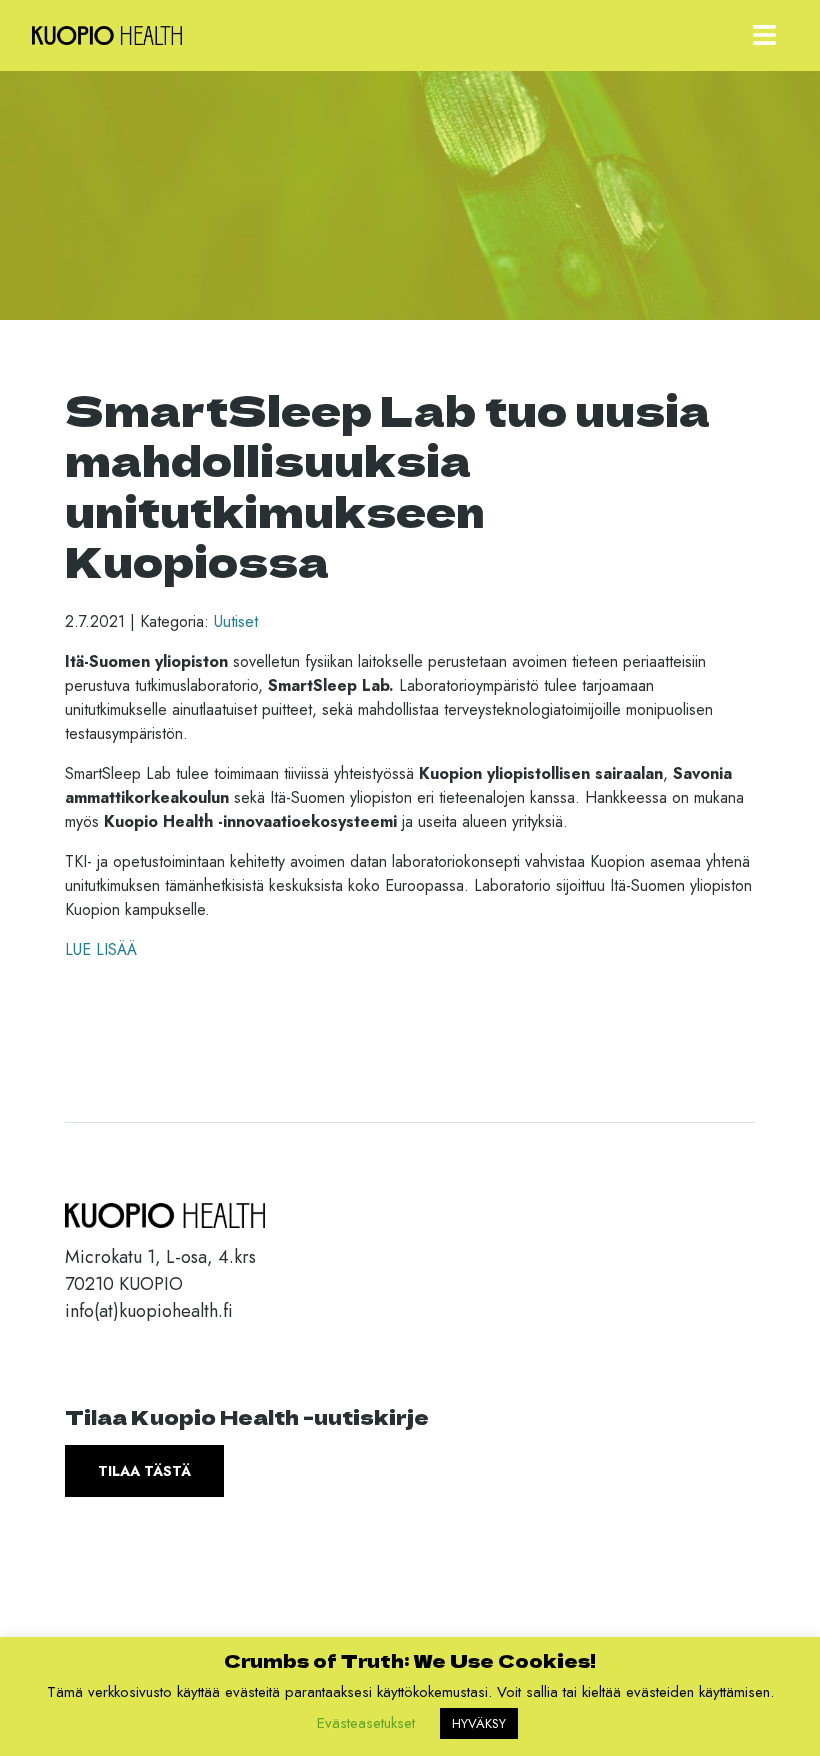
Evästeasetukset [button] (366, 1723)
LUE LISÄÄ (101, 949)
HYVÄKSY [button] (479, 1723)
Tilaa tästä (144, 1471)
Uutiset (236, 621)
